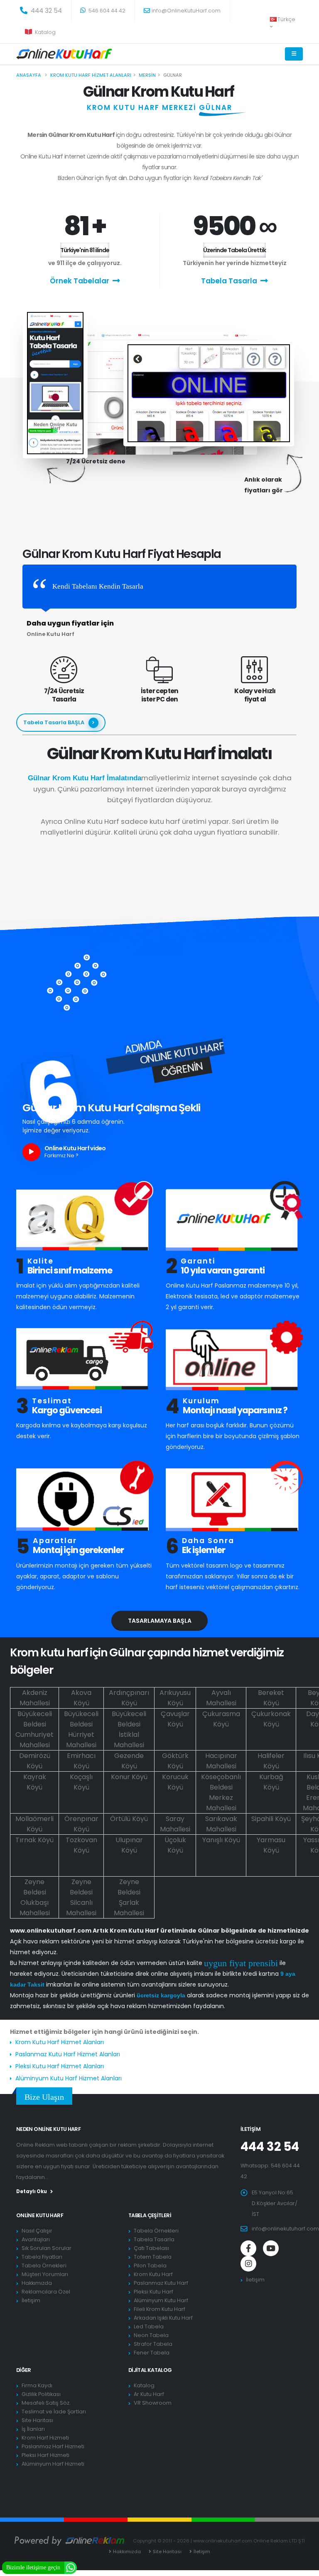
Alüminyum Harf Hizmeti (53, 2464)
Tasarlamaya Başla (160, 1621)
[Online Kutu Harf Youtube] (271, 2248)
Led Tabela (149, 2326)
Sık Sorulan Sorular (47, 2248)
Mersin (147, 75)
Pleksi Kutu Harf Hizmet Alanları (60, 2066)
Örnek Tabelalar (80, 281)
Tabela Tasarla (229, 281)
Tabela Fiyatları (42, 2257)
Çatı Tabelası (151, 2248)
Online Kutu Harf (40, 2215)
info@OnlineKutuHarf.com (186, 11)
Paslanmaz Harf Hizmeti (53, 2446)
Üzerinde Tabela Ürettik (234, 250)
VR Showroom (153, 2403)
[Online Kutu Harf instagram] (248, 2264)
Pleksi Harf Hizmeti (45, 2455)
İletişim (31, 2300)
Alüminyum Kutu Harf (161, 2300)
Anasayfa (29, 75)
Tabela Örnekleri (44, 2266)
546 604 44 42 (106, 11)
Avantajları (36, 2239)
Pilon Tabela (150, 2266)
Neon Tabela (151, 2335)
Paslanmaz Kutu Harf (161, 2283)
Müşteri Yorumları (45, 2274)
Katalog (45, 32)
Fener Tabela (152, 2353)
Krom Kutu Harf (153, 2274)
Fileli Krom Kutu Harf (159, 2309)
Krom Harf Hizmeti (45, 2438)
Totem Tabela (153, 2257)
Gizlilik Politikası (41, 2394)
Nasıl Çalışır (37, 2231)
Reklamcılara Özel (46, 2292)
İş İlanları (33, 2429)
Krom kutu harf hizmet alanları (91, 75)
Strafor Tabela (153, 2344)
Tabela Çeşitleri (150, 2215)
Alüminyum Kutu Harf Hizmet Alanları (69, 2078)
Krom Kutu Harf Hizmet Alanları (60, 2042)
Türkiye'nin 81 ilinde (85, 250)
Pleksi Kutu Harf (153, 2292)
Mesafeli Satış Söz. (46, 2403)
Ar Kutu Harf (149, 2394)
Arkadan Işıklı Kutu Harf (163, 2318)
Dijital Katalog (150, 2370)
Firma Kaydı (37, 2385)
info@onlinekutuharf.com (285, 2229)
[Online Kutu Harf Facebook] (248, 2248)
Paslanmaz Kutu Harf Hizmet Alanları (68, 2054)
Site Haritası (37, 2420)
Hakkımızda (37, 2283)
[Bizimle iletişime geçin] (71, 2567)
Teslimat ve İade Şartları (54, 2412)
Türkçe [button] (286, 19)
